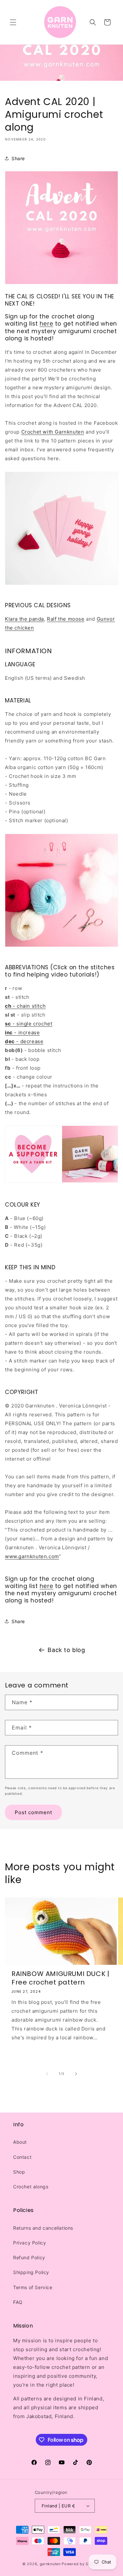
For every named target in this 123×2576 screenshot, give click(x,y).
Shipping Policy (31, 2272)
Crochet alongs (31, 2187)
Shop (19, 2172)
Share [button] (18, 158)
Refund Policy (29, 2257)
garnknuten (50, 2564)
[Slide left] (47, 2074)
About (20, 2142)
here (46, 324)
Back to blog (66, 1650)
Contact (22, 2157)
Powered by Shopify (81, 2564)
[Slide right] (76, 2074)
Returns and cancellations (43, 2228)
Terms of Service (33, 2287)
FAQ (18, 2302)
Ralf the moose (66, 619)
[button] (13, 22)
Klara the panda (24, 619)
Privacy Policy (30, 2243)
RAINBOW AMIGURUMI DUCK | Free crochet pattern (60, 1978)
